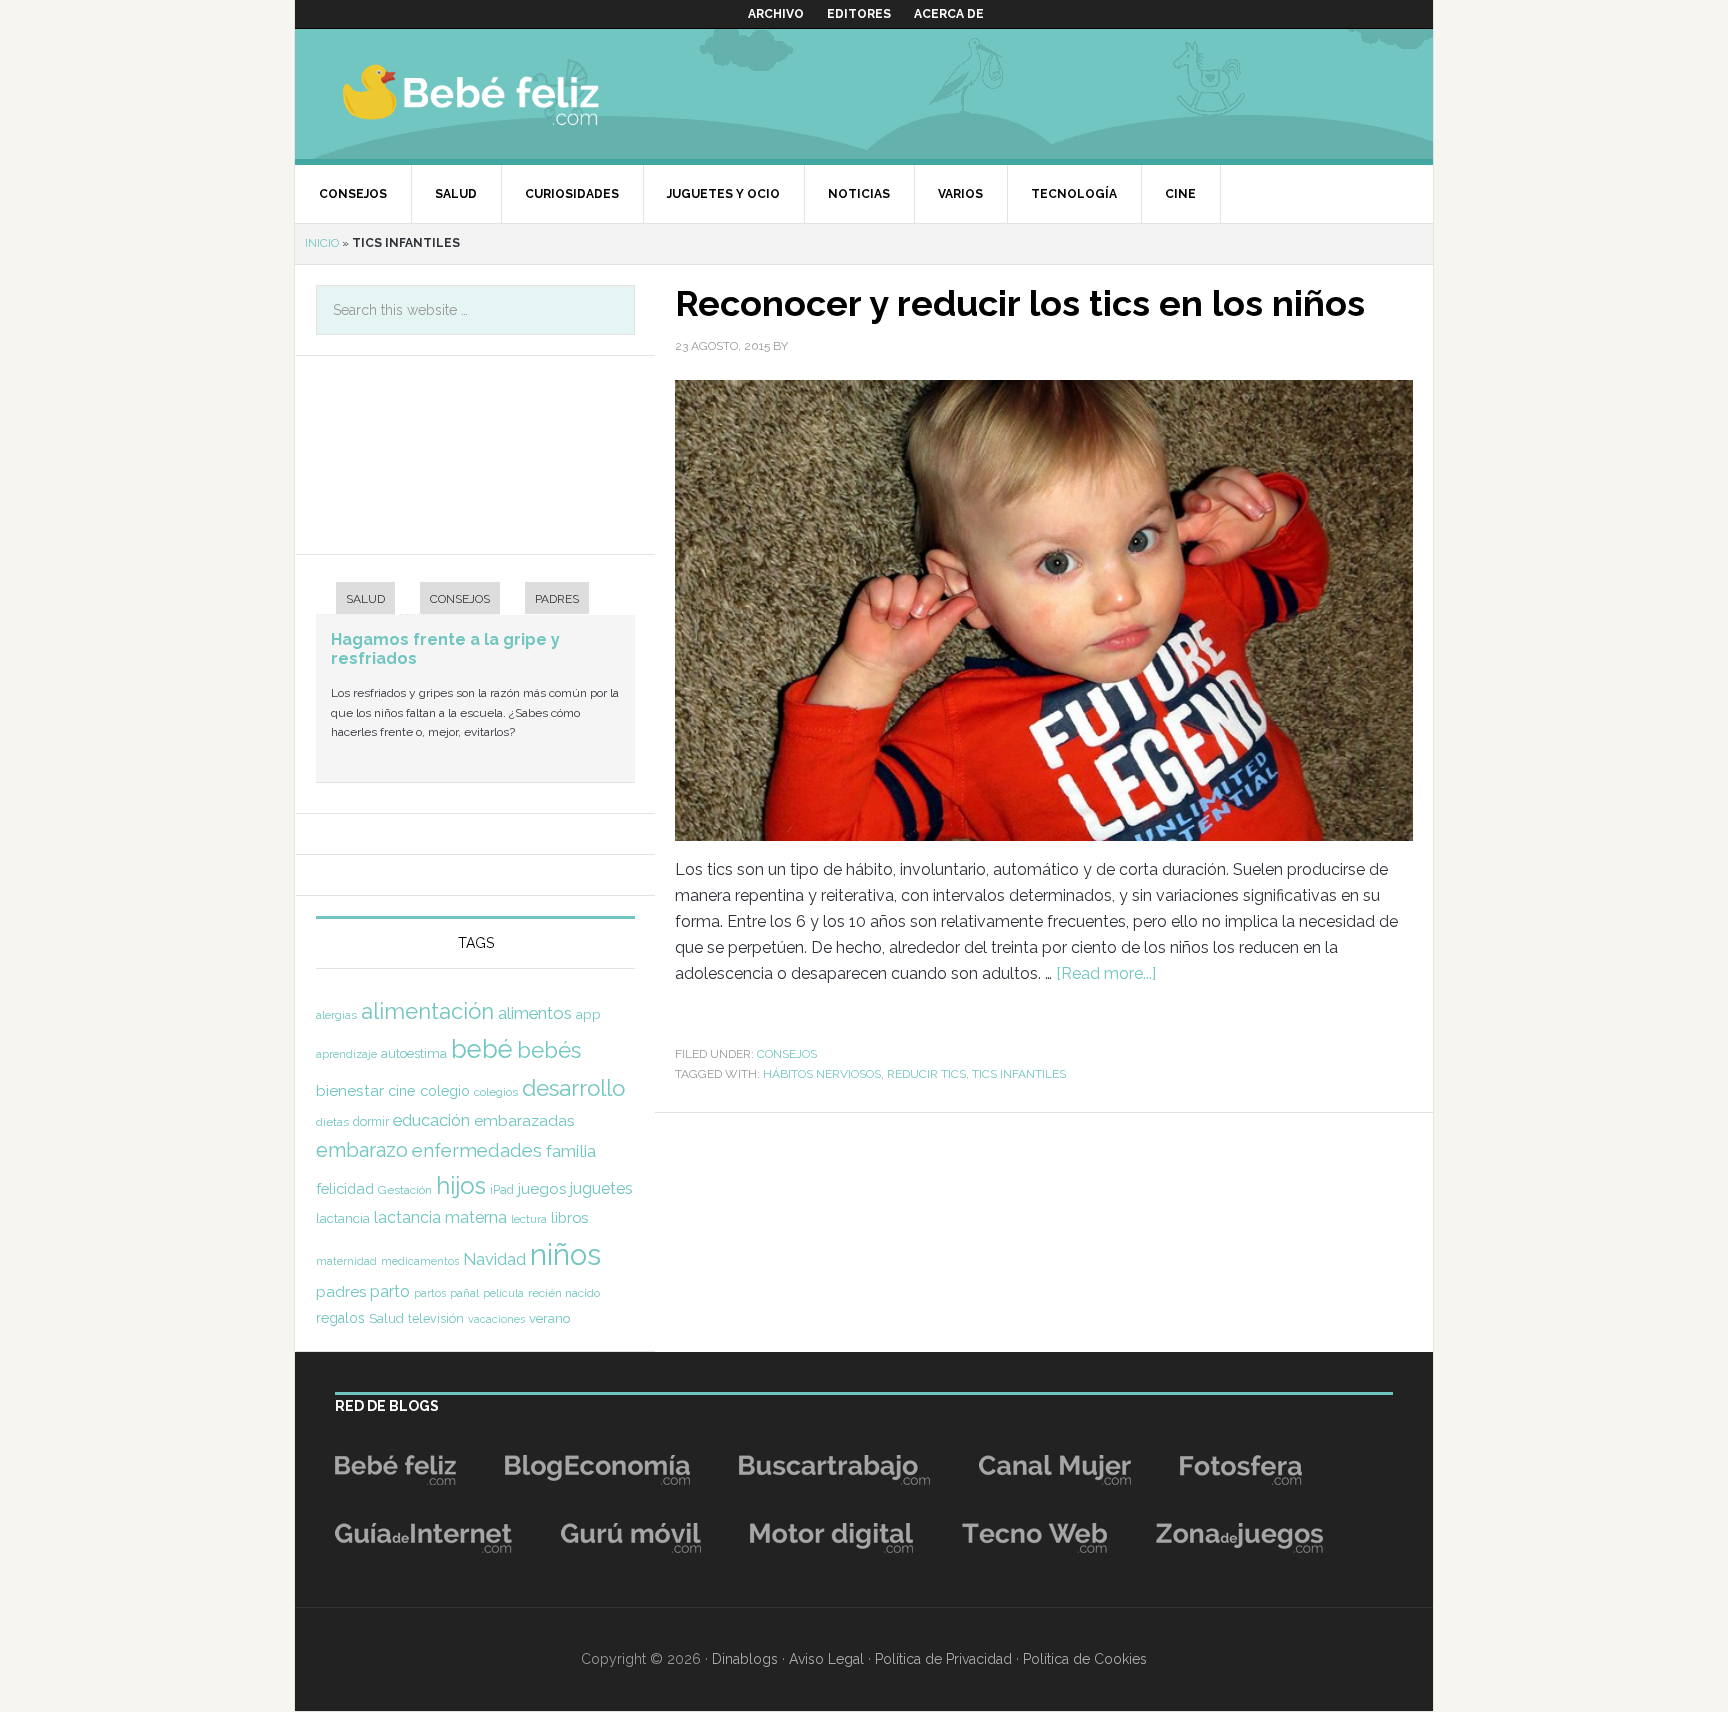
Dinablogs (745, 1659)
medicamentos (420, 1261)
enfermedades (477, 1150)
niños (565, 1254)
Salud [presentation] (365, 599)
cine (402, 1091)
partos (430, 1293)
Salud (386, 1318)
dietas (332, 1122)
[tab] (355, 600)
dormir (371, 1121)
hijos (461, 1185)
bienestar (350, 1090)
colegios (496, 1092)
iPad (502, 1190)
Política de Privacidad (943, 1659)
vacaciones (496, 1319)
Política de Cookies (1085, 1659)
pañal (464, 1293)
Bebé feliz (510, 94)
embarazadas (524, 1120)
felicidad (345, 1188)
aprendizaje (346, 1054)
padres (341, 1292)
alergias (336, 1015)
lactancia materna (440, 1217)
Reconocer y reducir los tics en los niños (1020, 303)
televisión (436, 1318)
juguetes (601, 1188)
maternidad (346, 1261)
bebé (482, 1049)
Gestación (405, 1190)
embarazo (362, 1150)
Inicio (322, 243)
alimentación (427, 1011)
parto (390, 1291)
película (503, 1293)
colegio (445, 1091)
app (588, 1014)
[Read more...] (1106, 973)
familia (571, 1151)
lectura (529, 1219)
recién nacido (564, 1293)
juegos (542, 1189)
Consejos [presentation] (460, 599)
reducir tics (926, 1074)
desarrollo (573, 1088)
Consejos (787, 1054)
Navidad (494, 1259)
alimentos (535, 1013)
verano (549, 1318)
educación (431, 1120)
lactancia (343, 1218)
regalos (340, 1318)
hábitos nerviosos (822, 1074)
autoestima (414, 1053)
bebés (549, 1050)
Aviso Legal (826, 1659)
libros (569, 1217)
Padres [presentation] (557, 599)
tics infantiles (1019, 1074)
